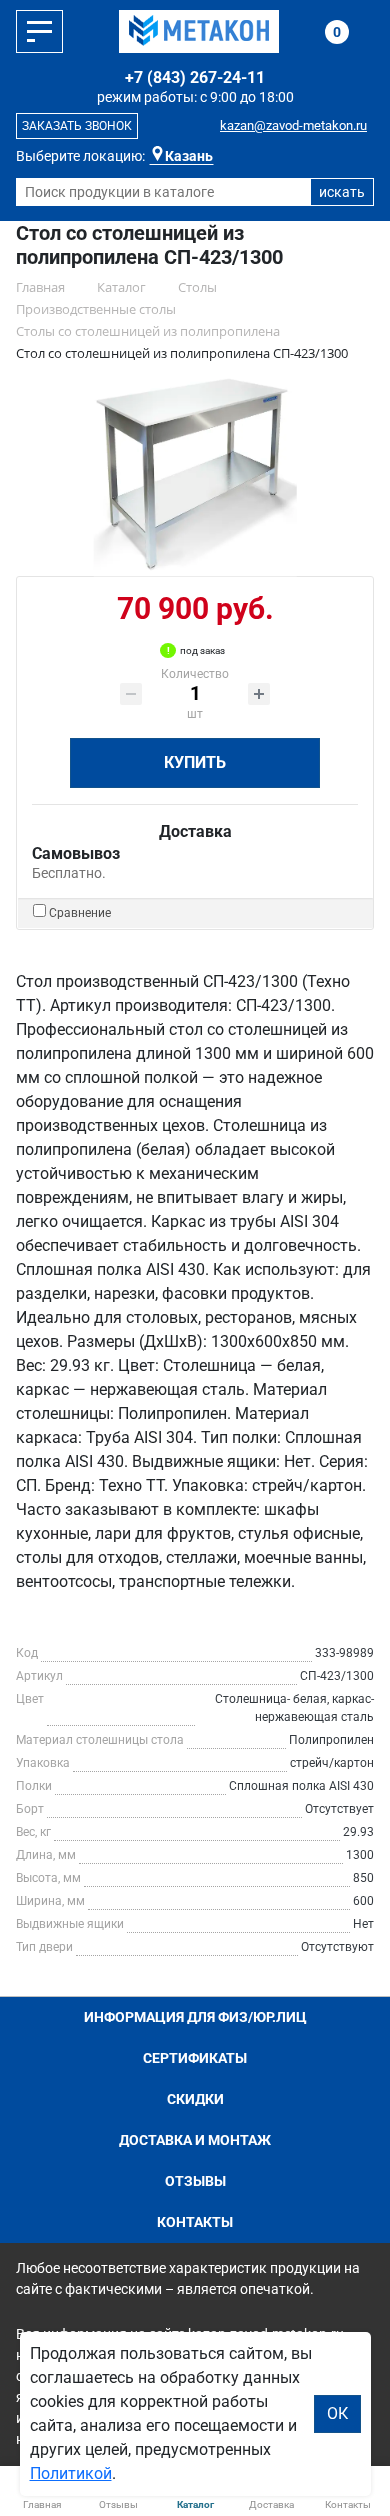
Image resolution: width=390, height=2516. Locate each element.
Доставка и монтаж (195, 2140)
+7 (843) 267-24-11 (195, 77)
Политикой (71, 2473)
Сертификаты (195, 2058)
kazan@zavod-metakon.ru (293, 125)
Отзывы (195, 2181)
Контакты (195, 2222)
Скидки (195, 2099)
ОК (337, 2413)
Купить (195, 762)
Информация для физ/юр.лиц (195, 2017)
